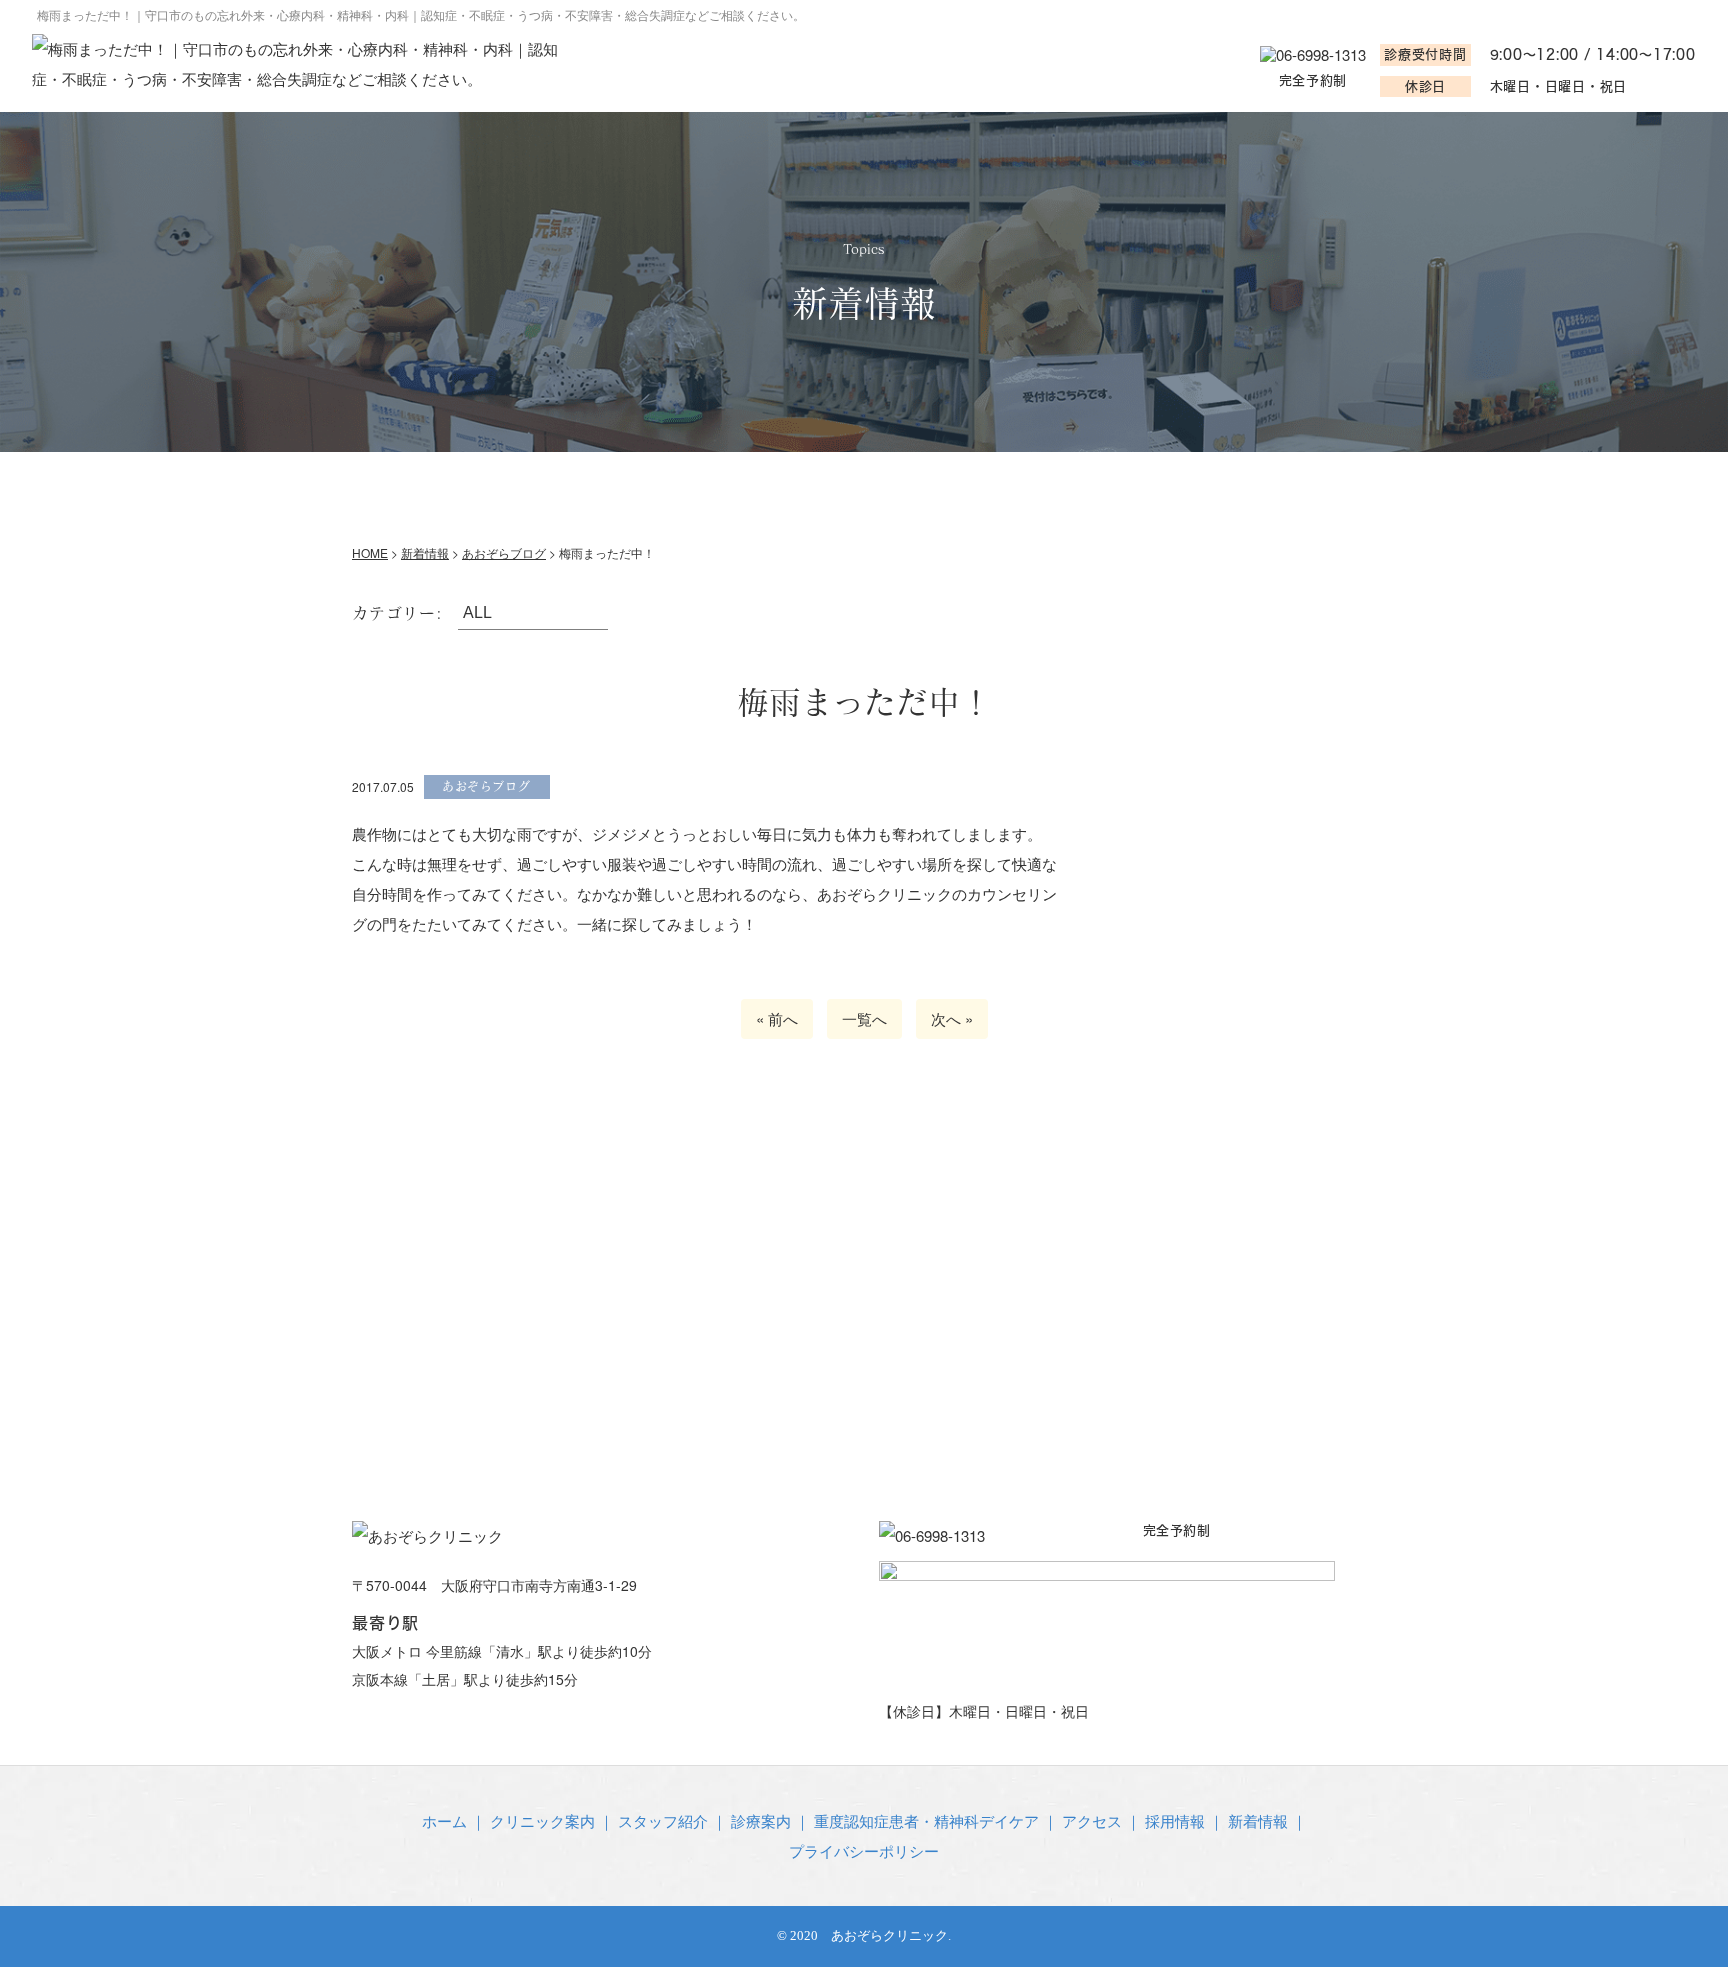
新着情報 (1258, 1820)
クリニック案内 (553, 481)
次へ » (952, 1018)
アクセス (1312, 481)
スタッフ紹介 (724, 481)
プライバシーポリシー (864, 1850)
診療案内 (870, 481)
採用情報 (1175, 1820)
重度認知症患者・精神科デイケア (1091, 481)
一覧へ (864, 1018)
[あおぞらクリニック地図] (864, 1294)
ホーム (407, 481)
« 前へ (777, 1018)
